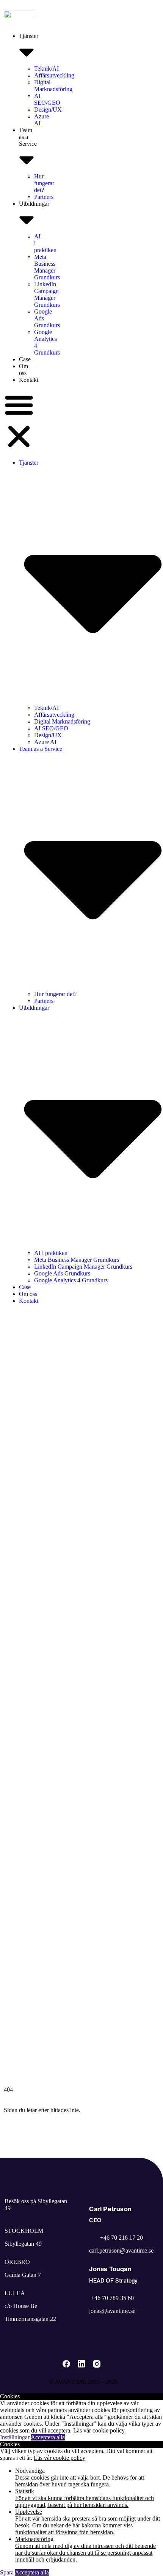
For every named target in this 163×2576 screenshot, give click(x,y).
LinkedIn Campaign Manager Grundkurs (47, 294)
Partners (44, 197)
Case (25, 359)
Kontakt (29, 380)
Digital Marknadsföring (53, 86)
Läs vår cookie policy (99, 2430)
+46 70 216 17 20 (121, 2238)
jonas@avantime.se (112, 2311)
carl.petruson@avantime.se (121, 2250)
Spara (7, 2572)
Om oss (24, 370)
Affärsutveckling (54, 75)
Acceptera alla (48, 2437)
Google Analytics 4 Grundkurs (71, 1280)
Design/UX (48, 110)
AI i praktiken (51, 1253)
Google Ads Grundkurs (62, 1273)
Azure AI (45, 742)
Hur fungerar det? (44, 183)
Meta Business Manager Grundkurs (47, 267)
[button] (19, 421)
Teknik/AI (46, 69)
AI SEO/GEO (47, 99)
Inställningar (15, 2437)
